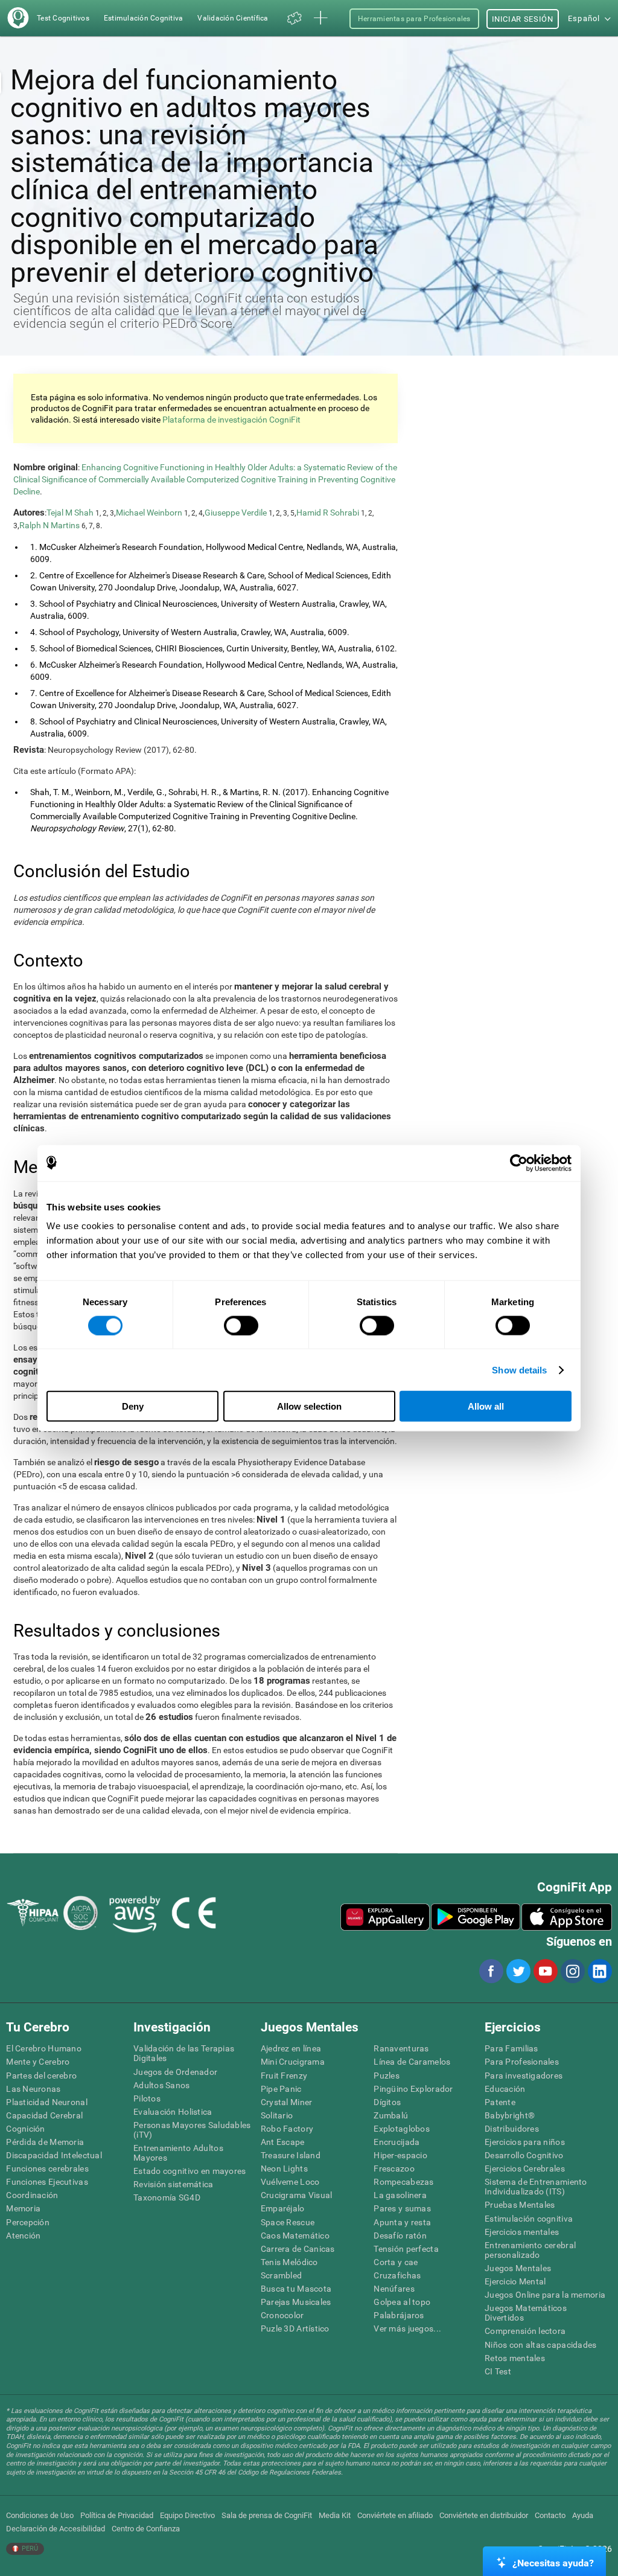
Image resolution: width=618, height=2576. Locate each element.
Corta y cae (396, 2262)
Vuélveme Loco (290, 2182)
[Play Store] (476, 1917)
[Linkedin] (599, 1971)
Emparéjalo (283, 2208)
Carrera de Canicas (298, 2249)
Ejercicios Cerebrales (525, 2169)
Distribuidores (512, 2129)
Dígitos (387, 2102)
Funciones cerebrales (47, 2169)
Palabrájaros (399, 2315)
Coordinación (32, 2195)
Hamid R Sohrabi (328, 513)
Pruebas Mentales (520, 2205)
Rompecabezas (403, 2182)
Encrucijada (397, 2142)
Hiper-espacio (400, 2155)
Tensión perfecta (406, 2249)
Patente (500, 2102)
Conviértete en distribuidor (484, 2515)
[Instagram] (572, 1971)
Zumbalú (391, 2115)
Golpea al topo (402, 2302)
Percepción (28, 2222)
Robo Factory (287, 2129)
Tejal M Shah (70, 513)
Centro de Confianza (146, 2529)
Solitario (277, 2115)
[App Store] (567, 1917)
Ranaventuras (401, 2048)
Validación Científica (233, 18)
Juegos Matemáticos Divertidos (526, 2313)
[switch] (241, 1325)
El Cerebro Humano (44, 2048)
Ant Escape (283, 2142)
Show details (519, 1369)
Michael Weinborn (149, 513)
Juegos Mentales (518, 2268)
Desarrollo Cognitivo (524, 2155)
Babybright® (510, 2115)
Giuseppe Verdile (236, 513)
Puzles (387, 2076)
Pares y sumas (402, 2208)
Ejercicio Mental (515, 2281)
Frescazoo (394, 2169)
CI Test (498, 2371)
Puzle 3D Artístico (295, 2328)
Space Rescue (288, 2222)
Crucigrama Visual (297, 2195)
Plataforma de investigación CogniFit (231, 420)
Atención (23, 2236)
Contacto (550, 2515)
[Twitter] (518, 1971)
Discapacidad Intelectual (54, 2155)
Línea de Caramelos (412, 2062)
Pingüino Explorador (413, 2089)
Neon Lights (284, 2169)
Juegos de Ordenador (175, 2072)
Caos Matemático (295, 2236)
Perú (29, 2549)
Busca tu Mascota (296, 2289)
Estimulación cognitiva (529, 2219)
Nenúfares (394, 2289)
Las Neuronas (33, 2089)
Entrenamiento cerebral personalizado (530, 2250)
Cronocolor (282, 2315)
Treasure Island (291, 2155)
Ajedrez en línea (291, 2048)
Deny (133, 1406)
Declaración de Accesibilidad (56, 2529)
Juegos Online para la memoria (545, 2295)
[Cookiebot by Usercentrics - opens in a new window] (519, 1163)
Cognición (26, 2129)
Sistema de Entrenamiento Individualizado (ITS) (536, 2187)
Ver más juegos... (407, 2328)
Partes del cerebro (41, 2076)
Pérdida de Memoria (45, 2142)
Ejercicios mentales (522, 2232)
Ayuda (583, 2515)
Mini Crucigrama (293, 2062)
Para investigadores (524, 2076)
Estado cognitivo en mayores (190, 2171)
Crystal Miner (287, 2102)
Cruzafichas (397, 2275)
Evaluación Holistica (173, 2112)
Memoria (23, 2208)
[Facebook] (491, 1971)
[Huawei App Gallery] (385, 1917)
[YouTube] (545, 1971)
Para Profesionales (522, 2062)
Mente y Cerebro (38, 2062)
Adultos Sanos (162, 2085)
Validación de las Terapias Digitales (184, 2053)
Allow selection (309, 1406)
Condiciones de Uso (40, 2515)
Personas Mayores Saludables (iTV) (192, 2130)
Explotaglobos (402, 2129)
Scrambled (282, 2275)
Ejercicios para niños (525, 2142)
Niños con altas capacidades (541, 2345)
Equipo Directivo (187, 2515)
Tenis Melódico (289, 2262)
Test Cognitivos (63, 18)
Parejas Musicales (296, 2302)
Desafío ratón (400, 2236)
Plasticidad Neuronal (47, 2102)
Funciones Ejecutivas (47, 2182)
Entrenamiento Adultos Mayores (178, 2153)
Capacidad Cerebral (44, 2115)
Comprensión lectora (525, 2331)
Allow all (486, 1406)
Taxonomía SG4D (167, 2197)
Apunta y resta (402, 2222)
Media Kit (335, 2515)
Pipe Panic (281, 2089)
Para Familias (511, 2048)
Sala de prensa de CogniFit (267, 2515)
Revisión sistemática (174, 2184)
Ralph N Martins (49, 525)
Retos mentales (515, 2358)
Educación (505, 2089)
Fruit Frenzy (284, 2076)
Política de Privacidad (117, 2515)
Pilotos (147, 2098)
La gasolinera (400, 2195)
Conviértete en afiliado (395, 2515)
